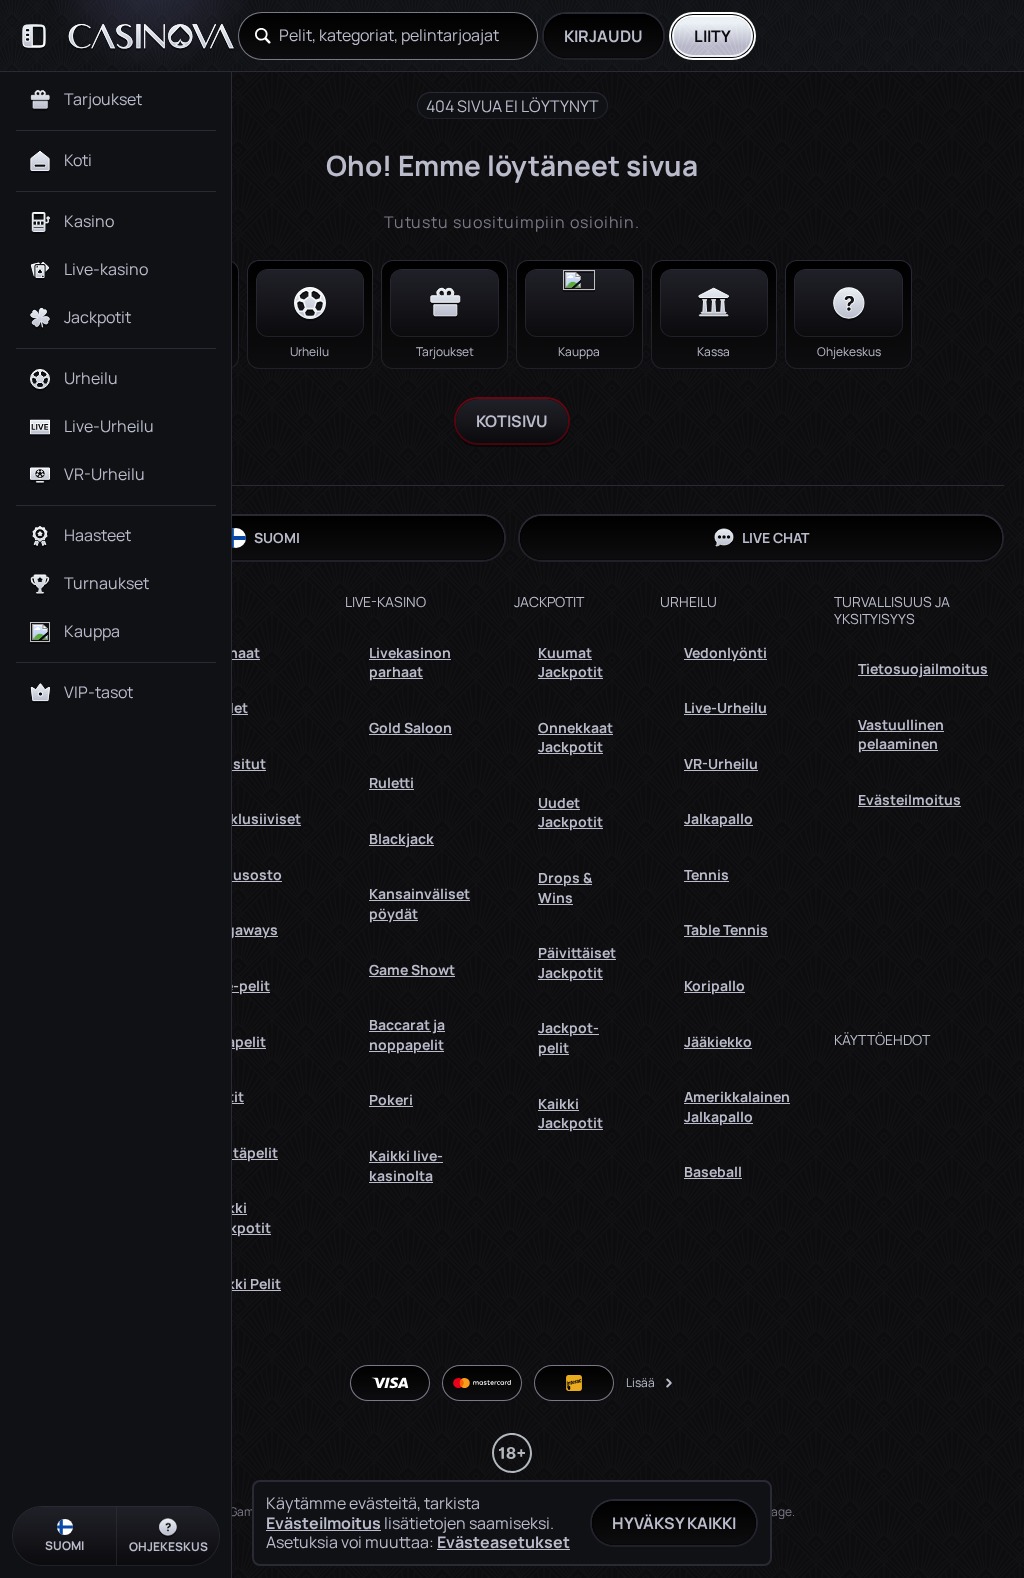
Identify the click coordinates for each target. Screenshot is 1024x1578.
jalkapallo (718, 818)
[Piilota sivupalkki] (34, 36)
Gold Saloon (410, 727)
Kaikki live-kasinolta (406, 1165)
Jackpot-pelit (568, 1037)
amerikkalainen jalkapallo (737, 1106)
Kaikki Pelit (243, 1283)
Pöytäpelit (242, 1152)
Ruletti (391, 782)
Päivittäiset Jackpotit (577, 962)
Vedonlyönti (725, 652)
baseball (713, 1171)
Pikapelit (236, 1041)
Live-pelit (238, 985)
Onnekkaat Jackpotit (575, 737)
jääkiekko (718, 1041)
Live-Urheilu (725, 707)
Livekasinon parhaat (410, 662)
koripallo (714, 985)
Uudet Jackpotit (570, 812)
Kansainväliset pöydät (419, 903)
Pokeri (391, 1099)
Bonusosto (244, 874)
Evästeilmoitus (909, 799)
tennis (706, 874)
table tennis (726, 929)
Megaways (242, 929)
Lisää (640, 1382)
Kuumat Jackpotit (570, 662)
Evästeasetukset (503, 1542)
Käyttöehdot (882, 1040)
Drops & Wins (565, 887)
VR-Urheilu (721, 763)
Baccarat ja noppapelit (407, 1034)
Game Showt (412, 969)
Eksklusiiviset (253, 818)
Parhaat (233, 652)
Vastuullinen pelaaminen (901, 734)
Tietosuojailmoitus (923, 668)
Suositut (236, 763)
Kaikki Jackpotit (238, 1217)
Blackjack (401, 838)
